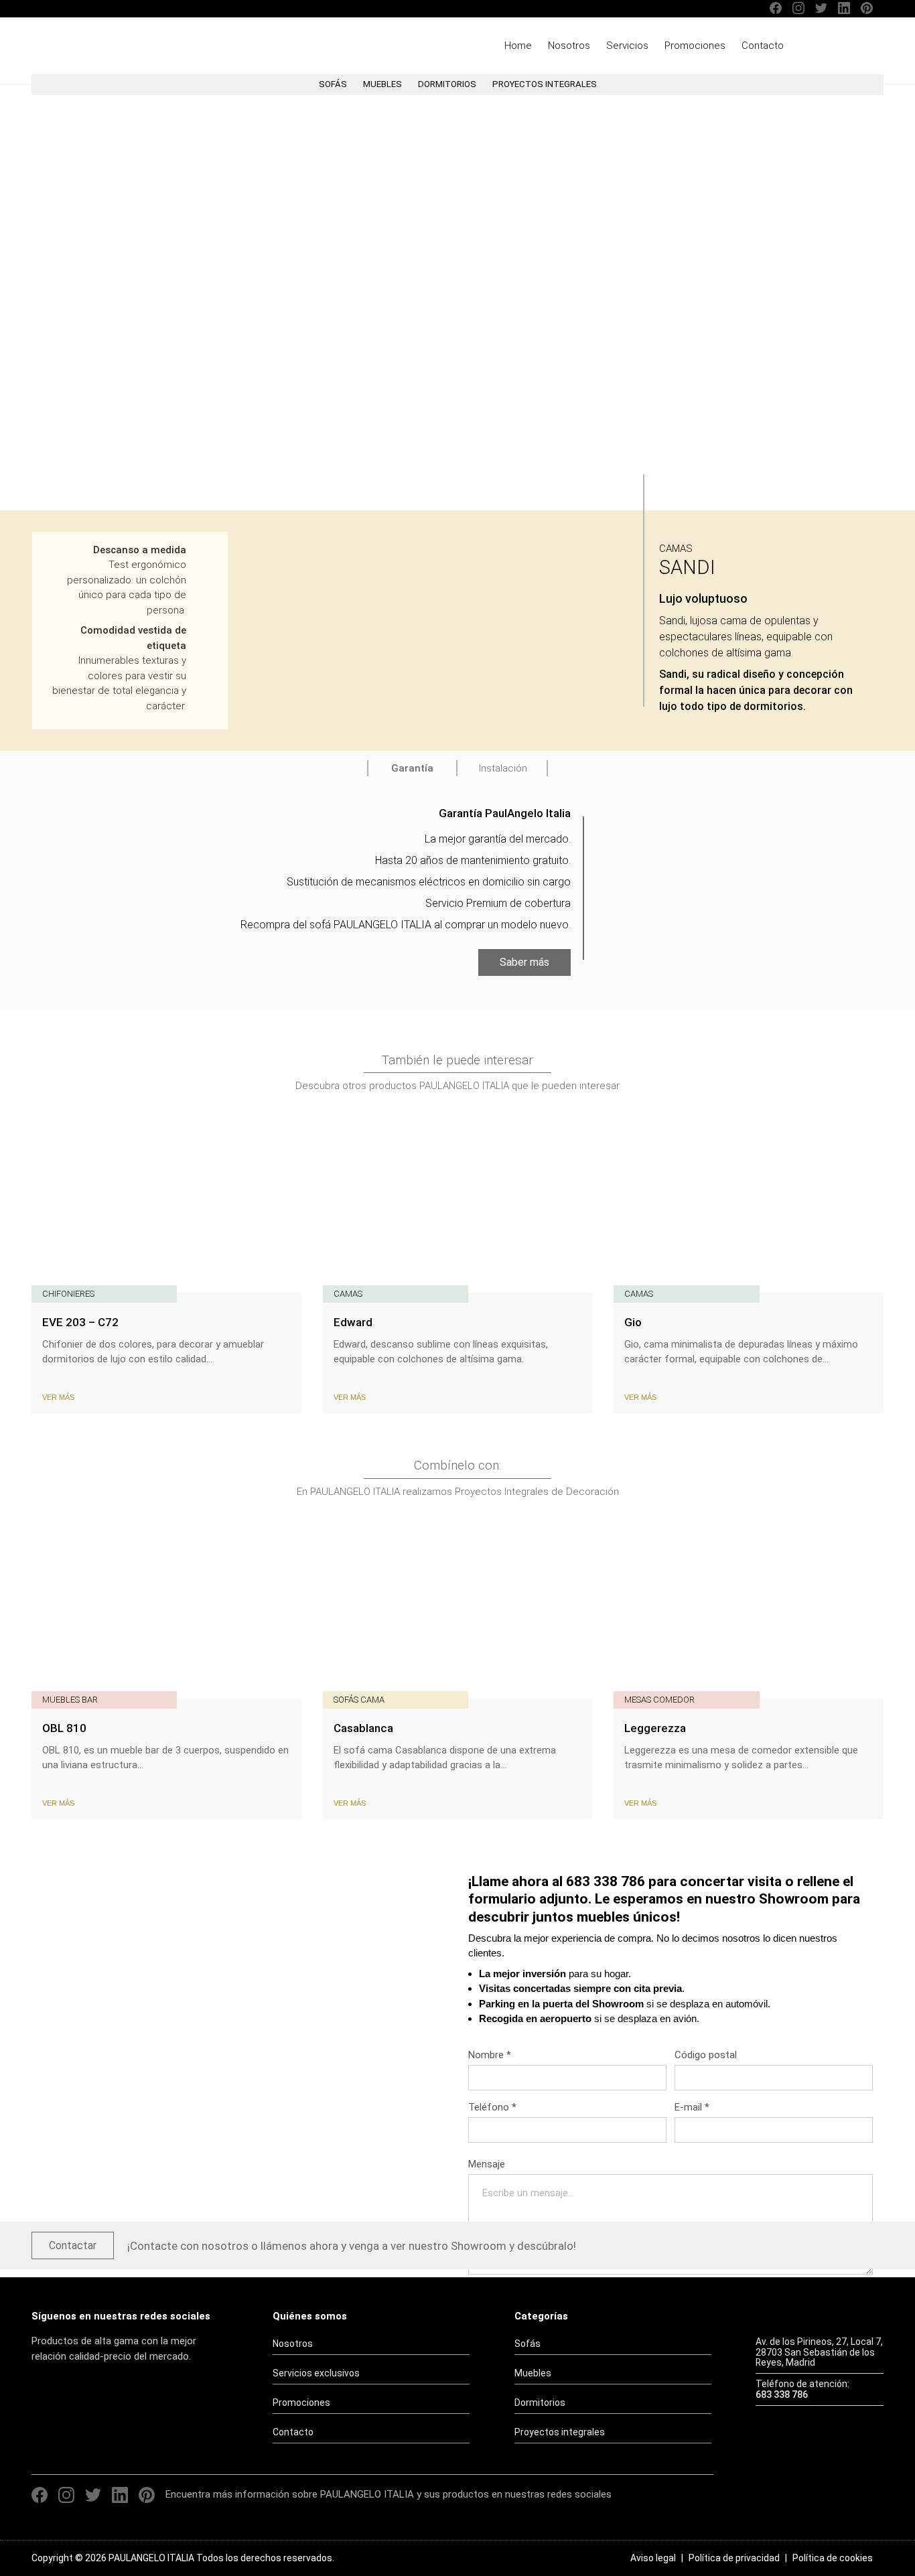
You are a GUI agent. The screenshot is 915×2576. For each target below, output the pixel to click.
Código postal (706, 2055)
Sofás (527, 2344)
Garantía (412, 768)
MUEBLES (382, 84)
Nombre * (490, 2055)
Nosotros (569, 46)
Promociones (695, 46)
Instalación (503, 768)
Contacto (763, 46)
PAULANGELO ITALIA (107, 46)
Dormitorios (540, 2403)
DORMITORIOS (447, 84)
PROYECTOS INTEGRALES (545, 84)
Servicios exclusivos (316, 2373)
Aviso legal (653, 2558)
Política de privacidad (734, 2558)
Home (518, 46)
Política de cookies (833, 2558)
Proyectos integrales (560, 2432)
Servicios (627, 46)
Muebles (533, 2373)
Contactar (73, 2245)
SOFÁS (333, 84)
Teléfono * (492, 2107)
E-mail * (692, 2107)
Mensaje (487, 2164)
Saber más (524, 962)
